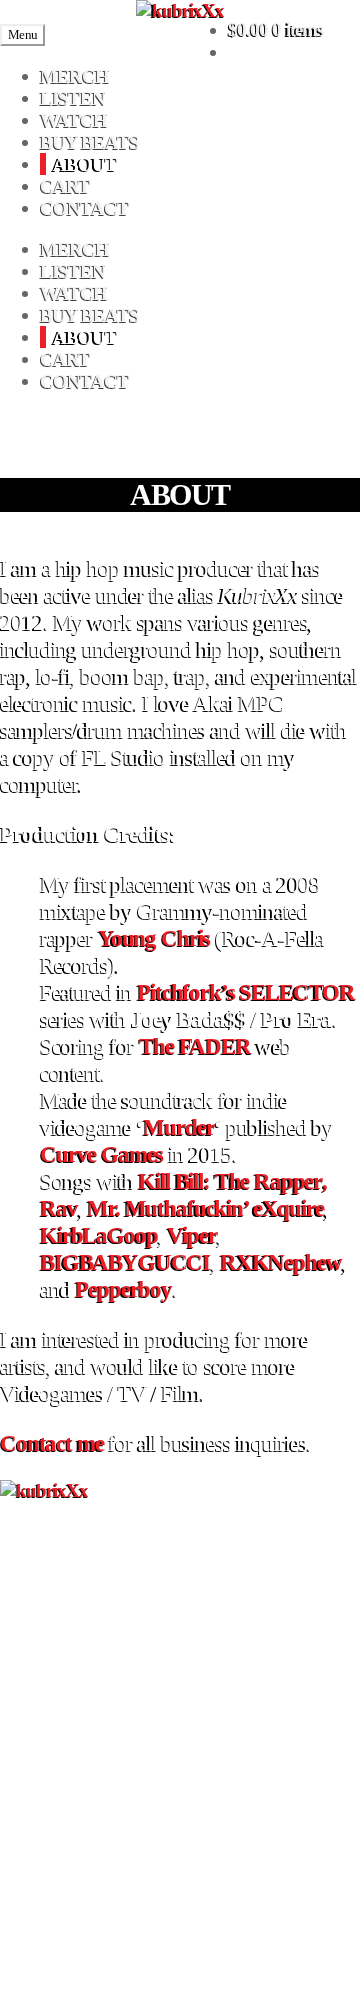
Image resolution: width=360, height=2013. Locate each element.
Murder (178, 1127)
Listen (72, 97)
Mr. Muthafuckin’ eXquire (205, 1208)
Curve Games (101, 1154)
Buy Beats (89, 141)
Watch (73, 119)
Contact (84, 207)
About (85, 163)
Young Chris (154, 938)
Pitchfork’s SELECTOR (246, 992)
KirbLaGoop (98, 1235)
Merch (74, 75)
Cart (65, 185)
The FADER (195, 1046)
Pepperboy (123, 1289)
